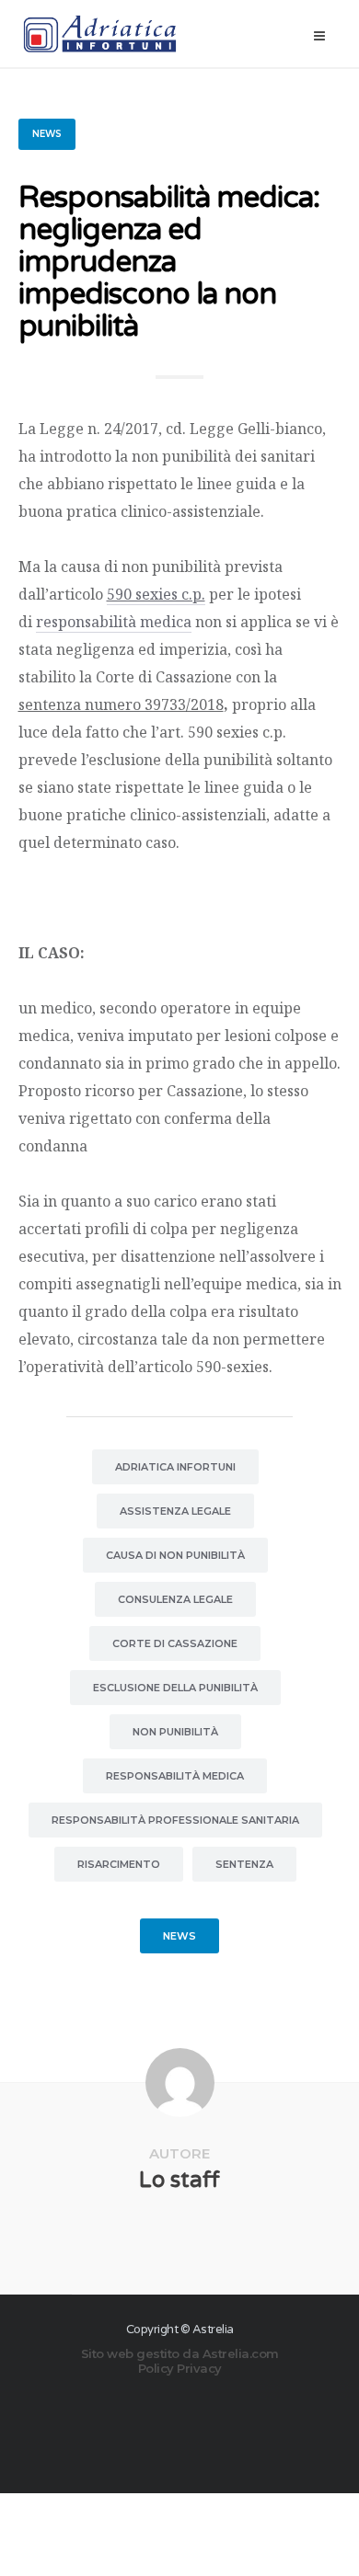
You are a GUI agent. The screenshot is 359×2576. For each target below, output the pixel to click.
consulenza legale (175, 1599)
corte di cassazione (175, 1643)
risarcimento (119, 1864)
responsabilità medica (114, 622)
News (47, 134)
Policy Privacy (180, 2368)
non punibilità (175, 1732)
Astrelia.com (241, 2353)
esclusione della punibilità (175, 1688)
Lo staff (179, 2180)
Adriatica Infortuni (175, 1467)
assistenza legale (175, 1511)
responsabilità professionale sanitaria (175, 1820)
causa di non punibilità (175, 1555)
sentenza (244, 1864)
